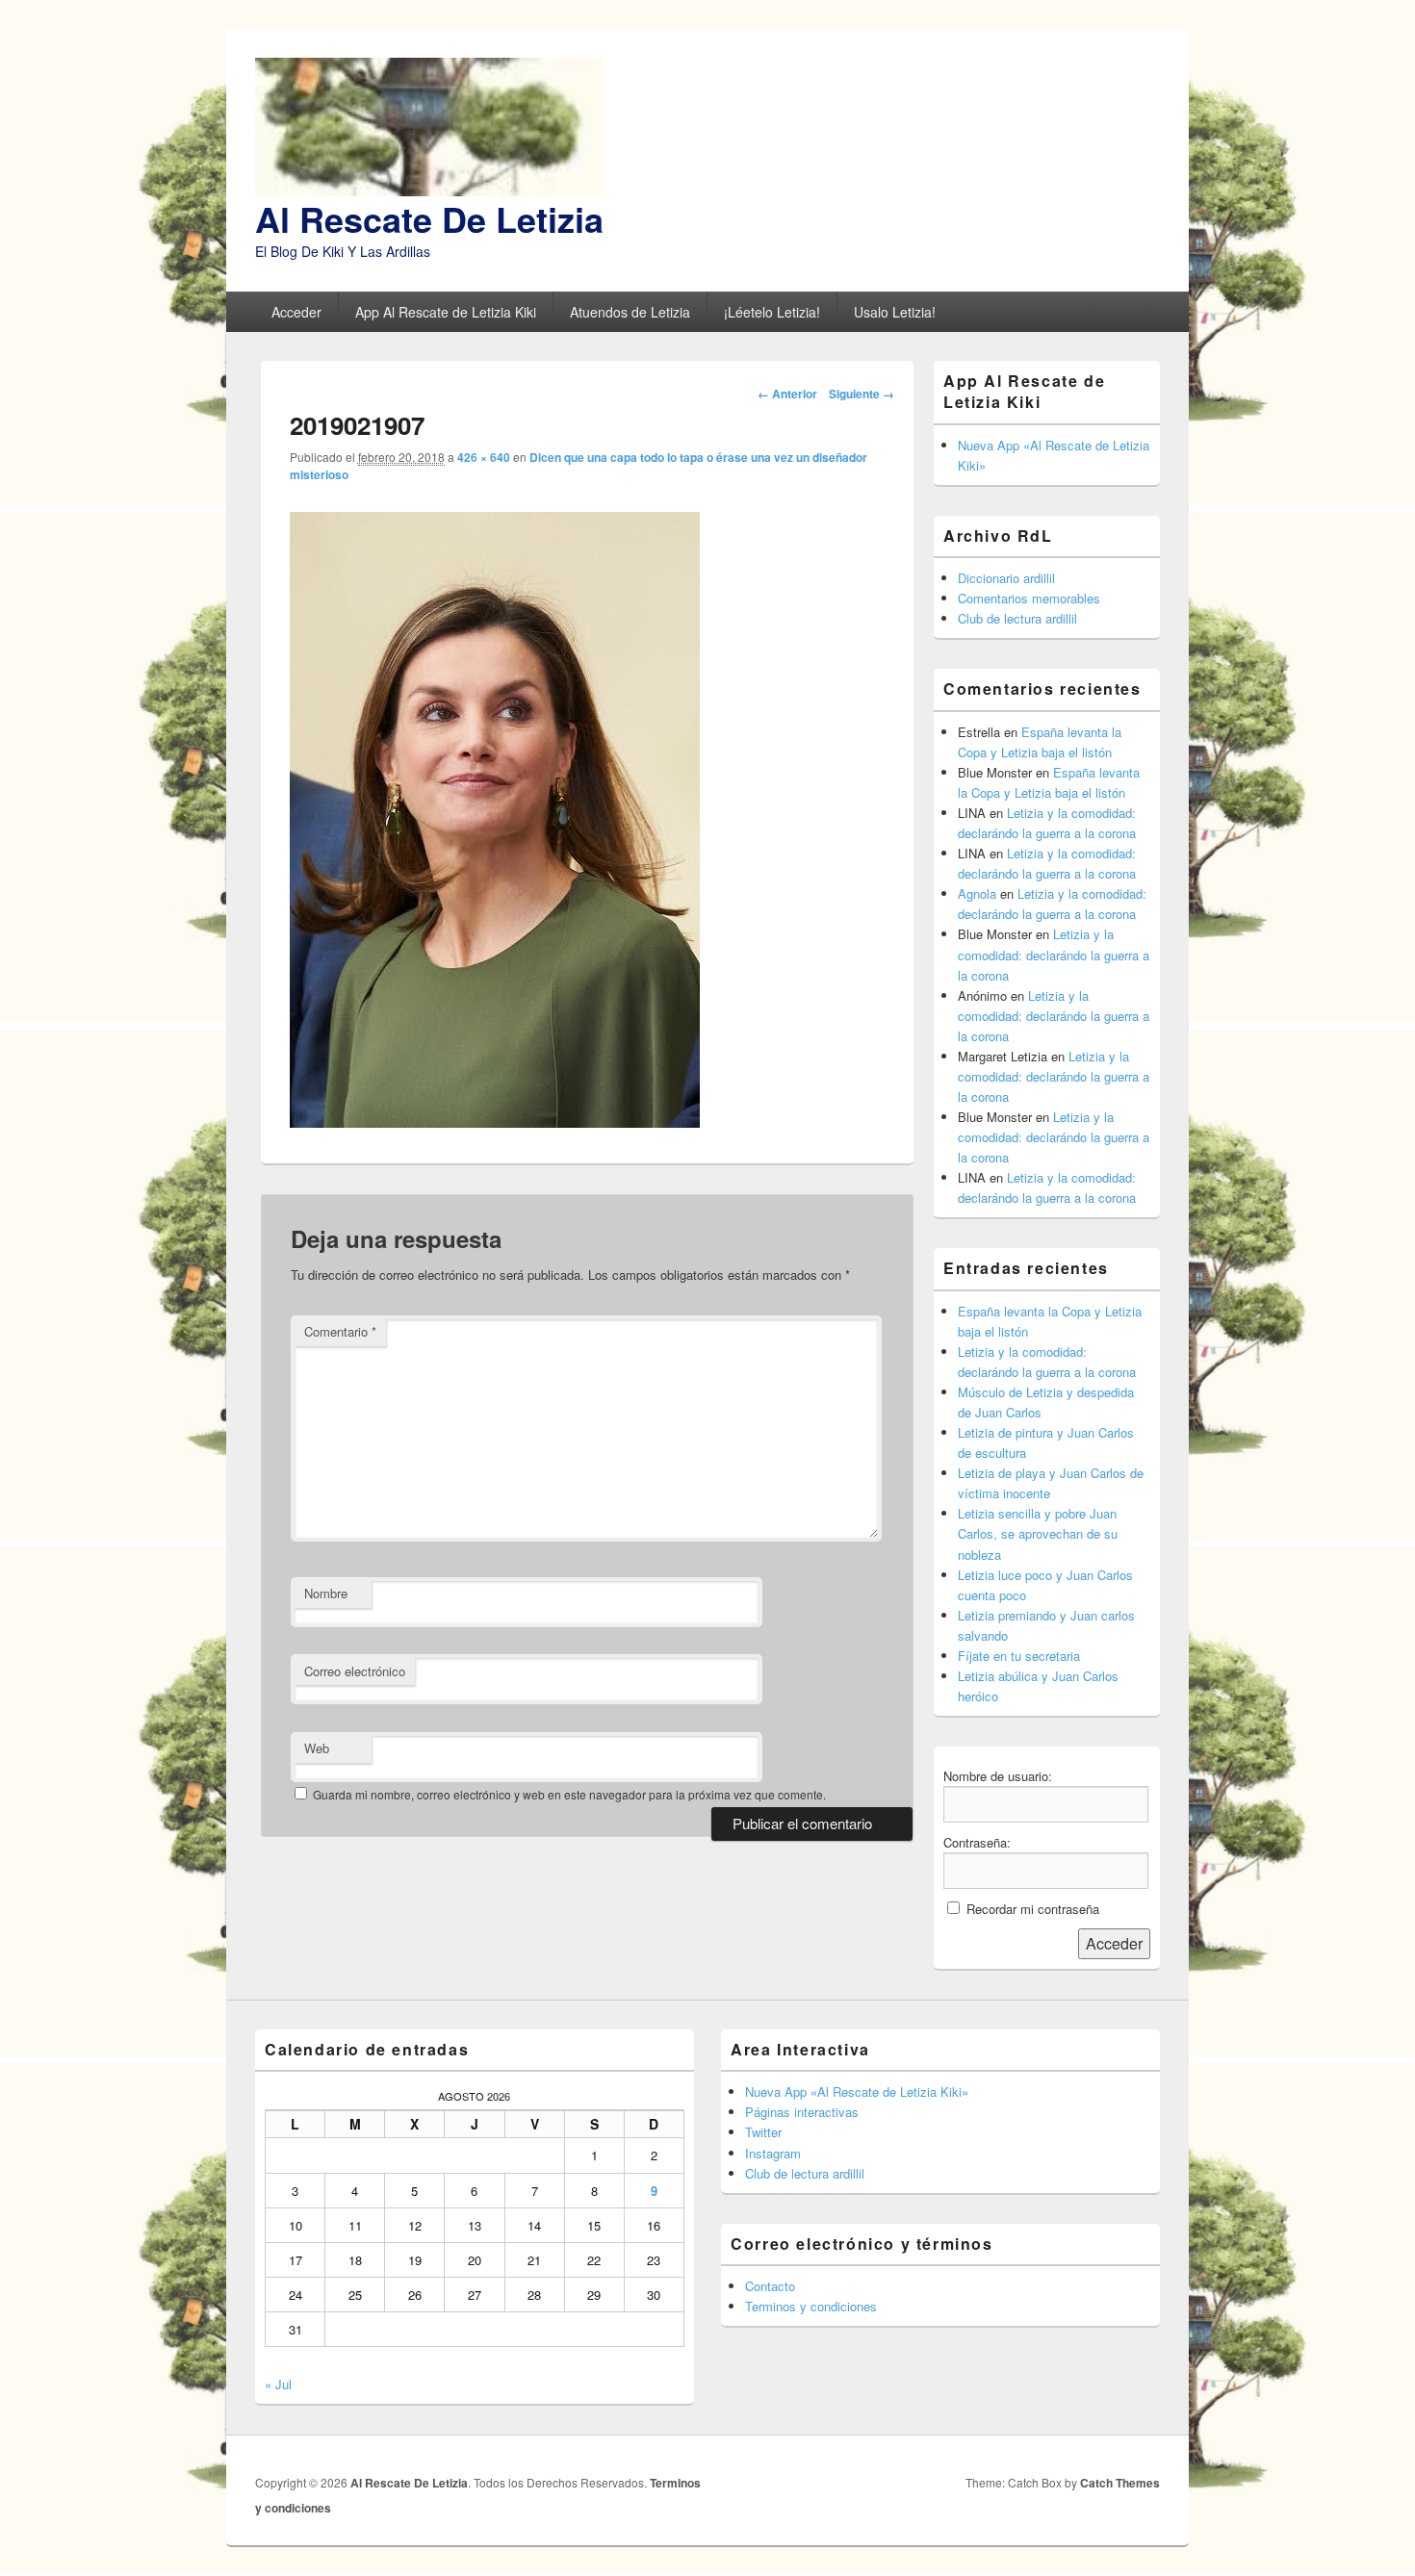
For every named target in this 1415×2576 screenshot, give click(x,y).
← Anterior (787, 394)
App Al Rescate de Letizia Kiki (446, 312)
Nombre (326, 1593)
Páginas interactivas (802, 2112)
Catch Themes (1120, 2483)
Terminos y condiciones (811, 2306)
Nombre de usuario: (998, 1776)
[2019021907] (495, 1122)
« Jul (278, 2384)
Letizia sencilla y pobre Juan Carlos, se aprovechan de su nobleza (1038, 1533)
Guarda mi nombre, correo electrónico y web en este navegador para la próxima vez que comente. (569, 1794)
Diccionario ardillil (1006, 578)
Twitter (763, 2132)
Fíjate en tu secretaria (1019, 1656)
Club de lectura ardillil (1017, 618)
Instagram (773, 2153)
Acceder (296, 312)
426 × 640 (484, 457)
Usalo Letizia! (895, 312)
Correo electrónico (355, 1671)
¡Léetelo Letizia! (772, 312)
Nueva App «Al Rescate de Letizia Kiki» (857, 2091)
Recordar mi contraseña (1033, 1909)
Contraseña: (977, 1842)
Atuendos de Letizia (630, 312)
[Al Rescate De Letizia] (429, 190)
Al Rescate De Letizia (429, 218)
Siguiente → (862, 394)
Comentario (340, 1331)
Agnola (977, 893)
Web (317, 1748)
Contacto (770, 2286)
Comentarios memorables (1029, 598)
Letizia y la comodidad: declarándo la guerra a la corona (1054, 954)
